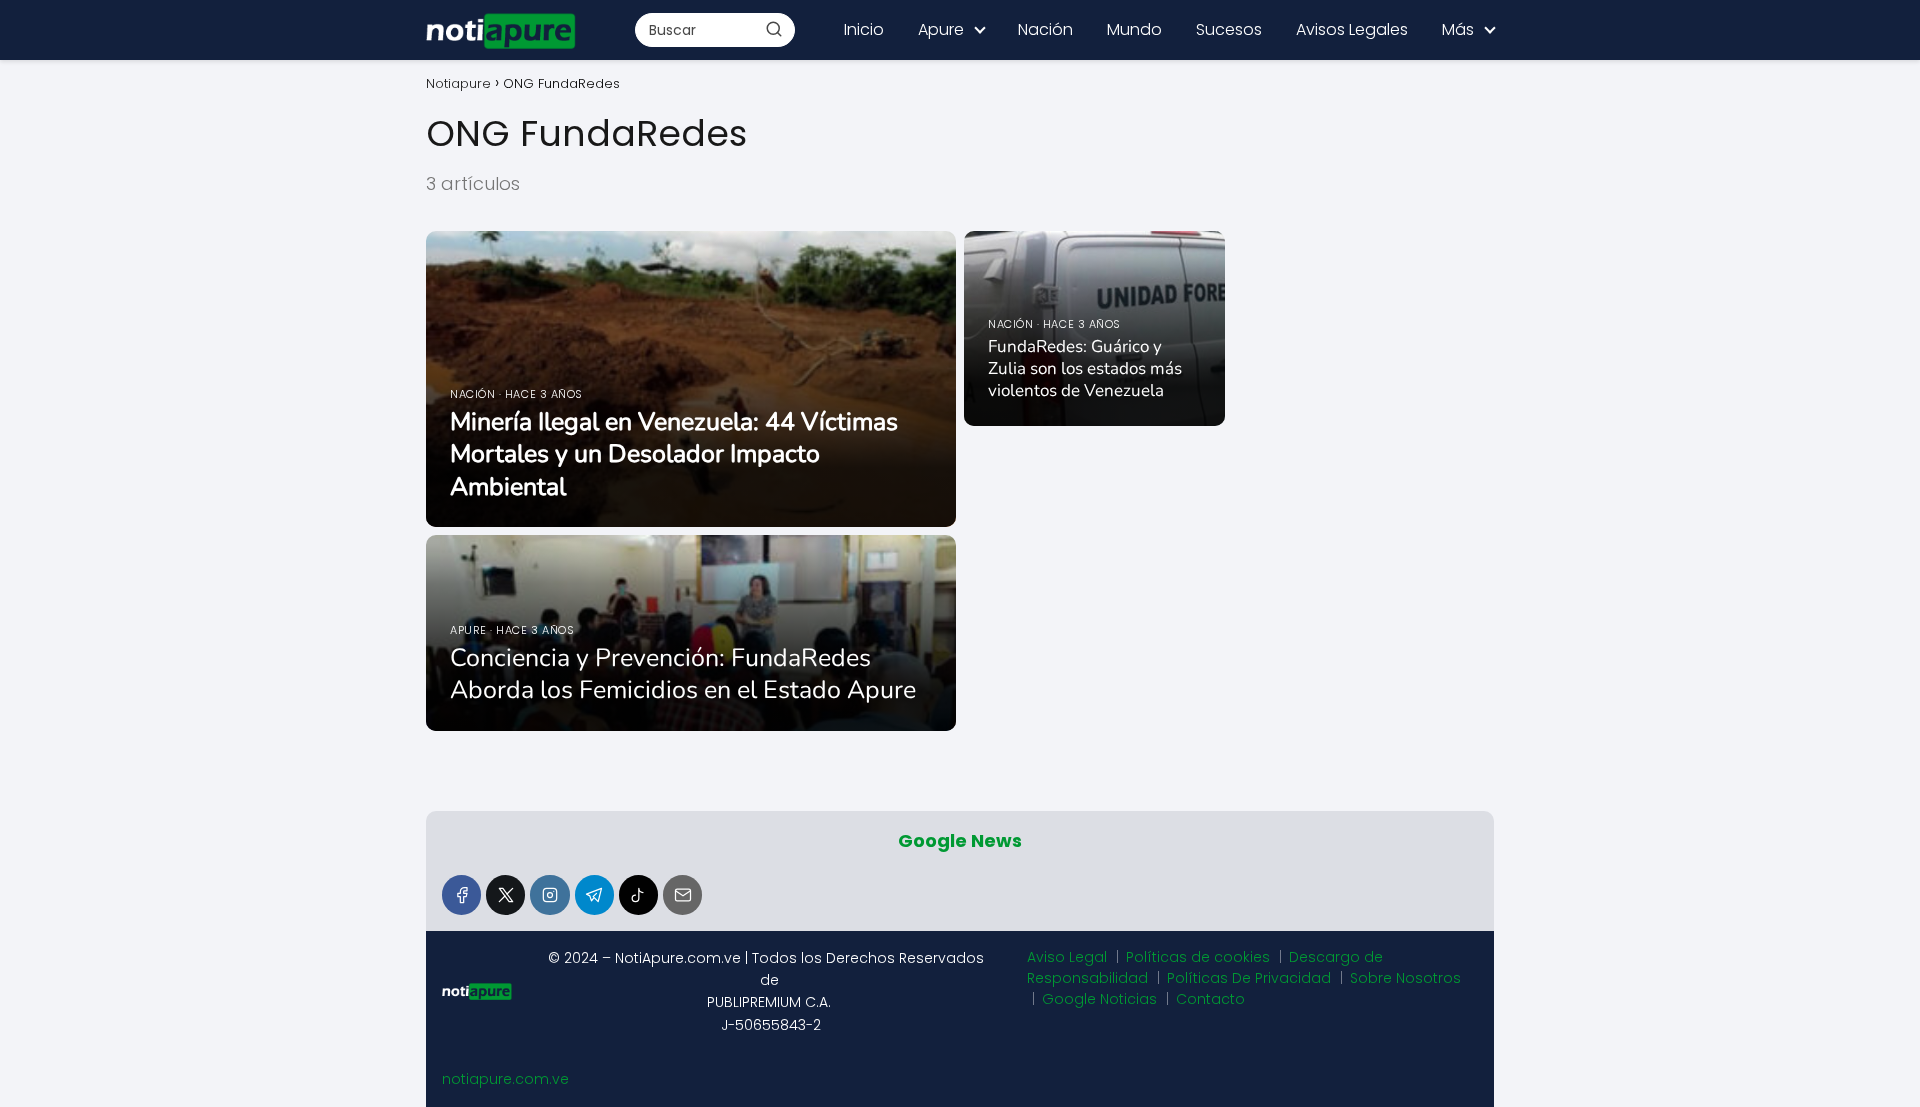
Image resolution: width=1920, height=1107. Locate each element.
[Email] (682, 894)
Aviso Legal (1067, 957)
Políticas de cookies (1198, 957)
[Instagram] (549, 894)
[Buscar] (774, 29)
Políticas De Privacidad (1249, 978)
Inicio (864, 29)
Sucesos (1229, 29)
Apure (941, 29)
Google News (960, 840)
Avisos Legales (1352, 29)
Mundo (1134, 29)
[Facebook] (461, 894)
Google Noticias (1099, 999)
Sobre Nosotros (1405, 978)
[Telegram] (594, 894)
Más (1458, 29)
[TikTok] (638, 894)
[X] (505, 894)
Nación (1045, 29)
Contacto (1210, 999)
